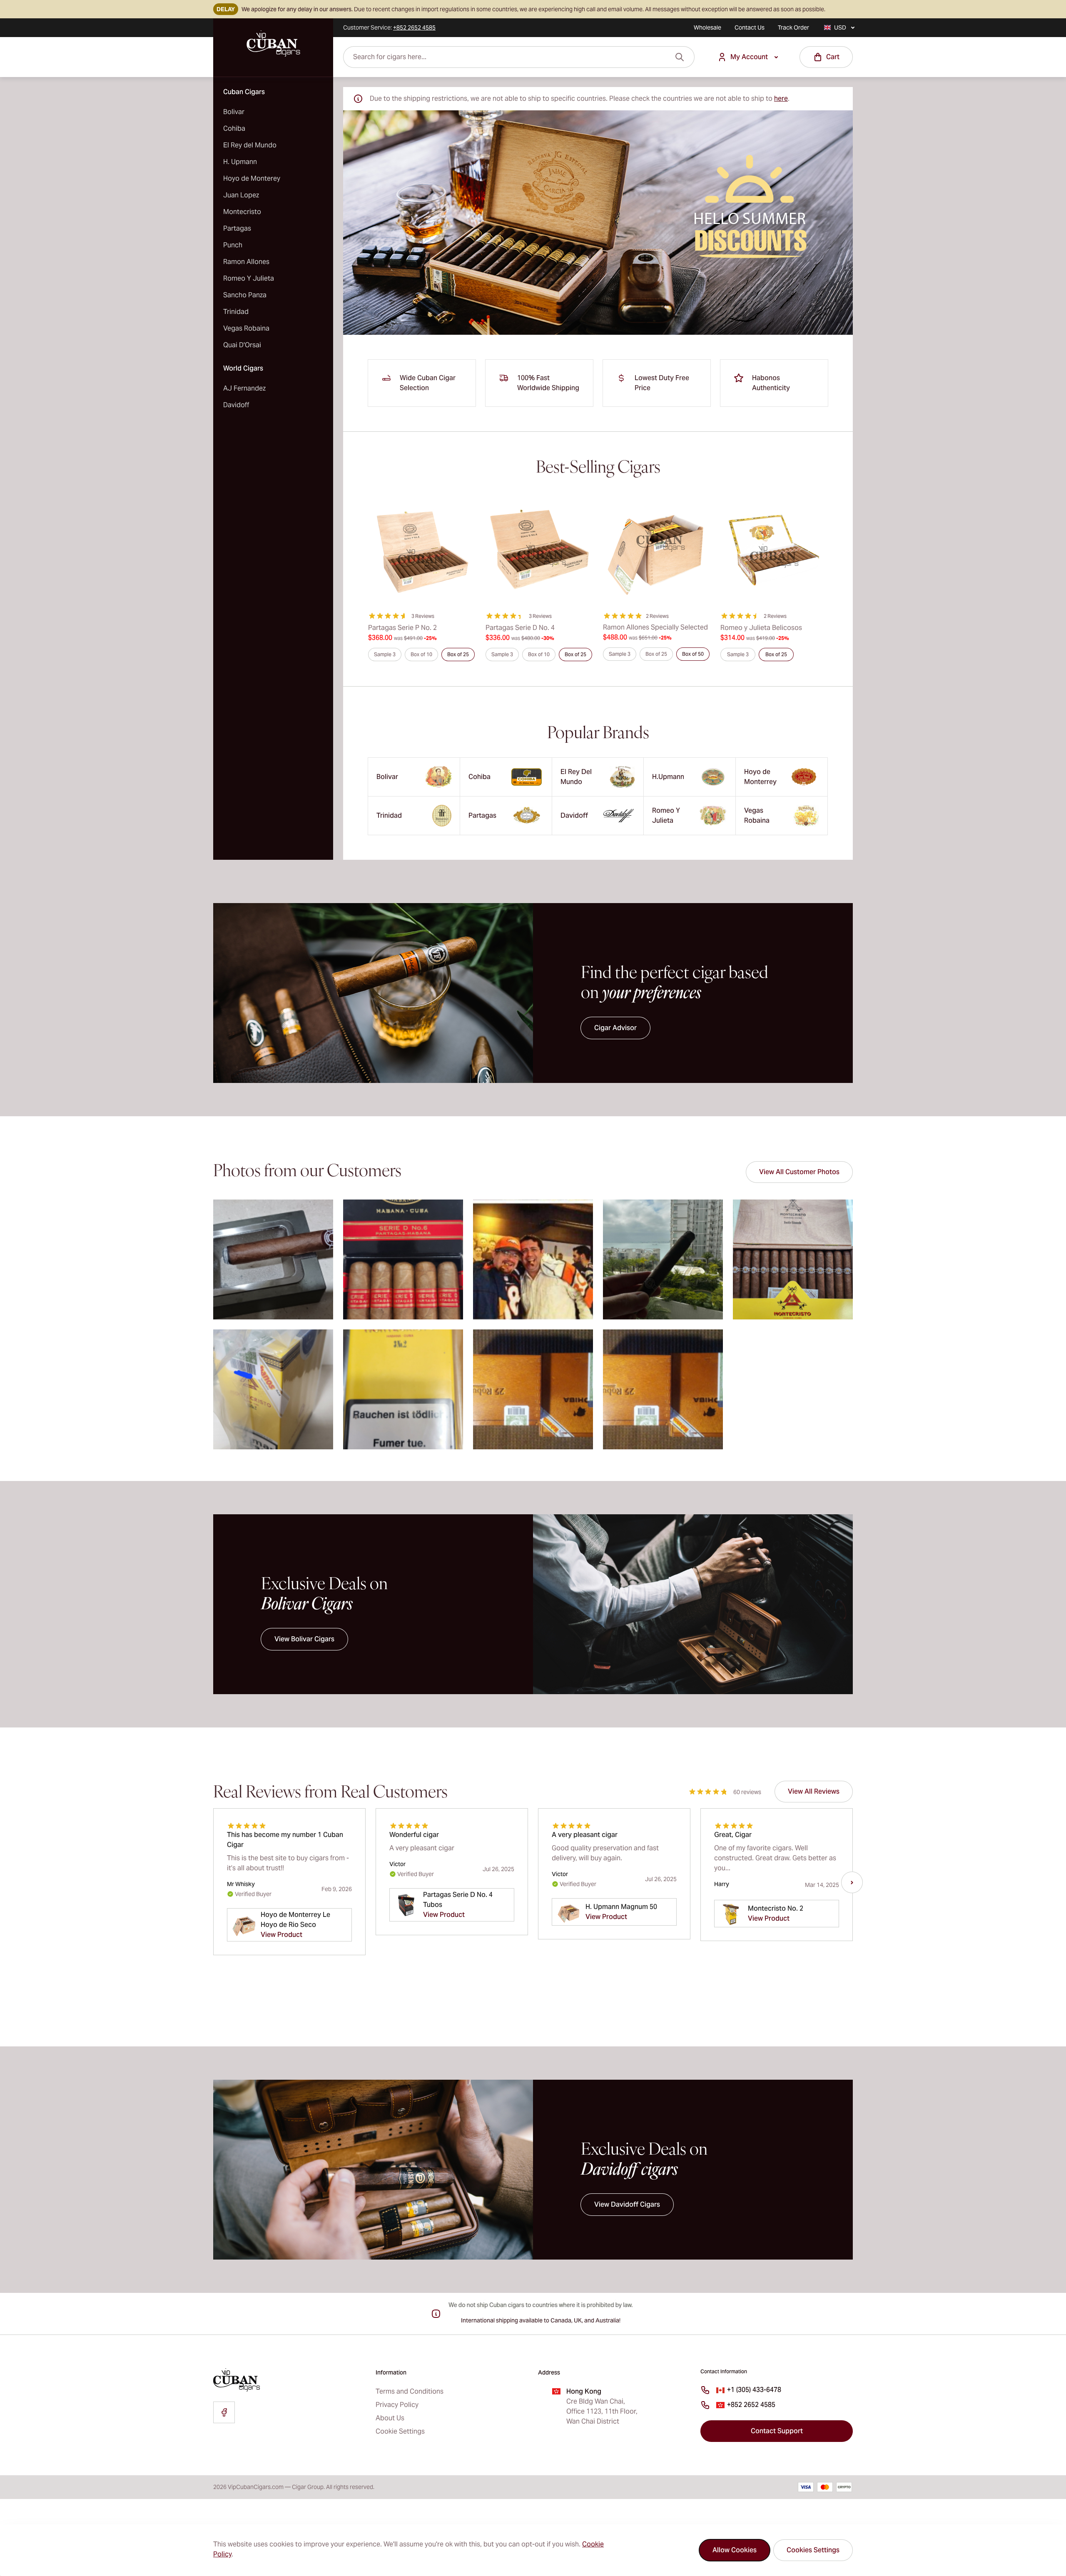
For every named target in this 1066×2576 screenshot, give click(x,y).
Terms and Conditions (410, 2391)
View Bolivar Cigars (304, 1639)
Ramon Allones (246, 262)
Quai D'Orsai (242, 345)
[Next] (852, 1882)
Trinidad (236, 312)
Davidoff (236, 405)
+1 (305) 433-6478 (754, 2390)
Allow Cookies (735, 2550)
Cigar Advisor (615, 1028)
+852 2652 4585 (751, 2405)
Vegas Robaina (246, 328)
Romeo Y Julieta (249, 278)
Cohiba (234, 128)
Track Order (793, 27)
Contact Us (750, 27)
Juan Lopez (241, 195)
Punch (233, 245)
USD (840, 27)
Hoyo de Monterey (252, 178)
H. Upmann (240, 162)
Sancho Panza (245, 295)
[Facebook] (224, 2412)
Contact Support (777, 2431)
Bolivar (234, 112)
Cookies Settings (813, 2550)
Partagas (237, 228)
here (781, 98)
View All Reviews (814, 1791)
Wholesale (707, 27)
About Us (390, 2418)
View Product (281, 1935)
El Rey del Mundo (250, 145)
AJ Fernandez (244, 388)
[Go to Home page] (273, 44)
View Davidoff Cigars (627, 2204)
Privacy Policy (397, 2405)
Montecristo (242, 212)
